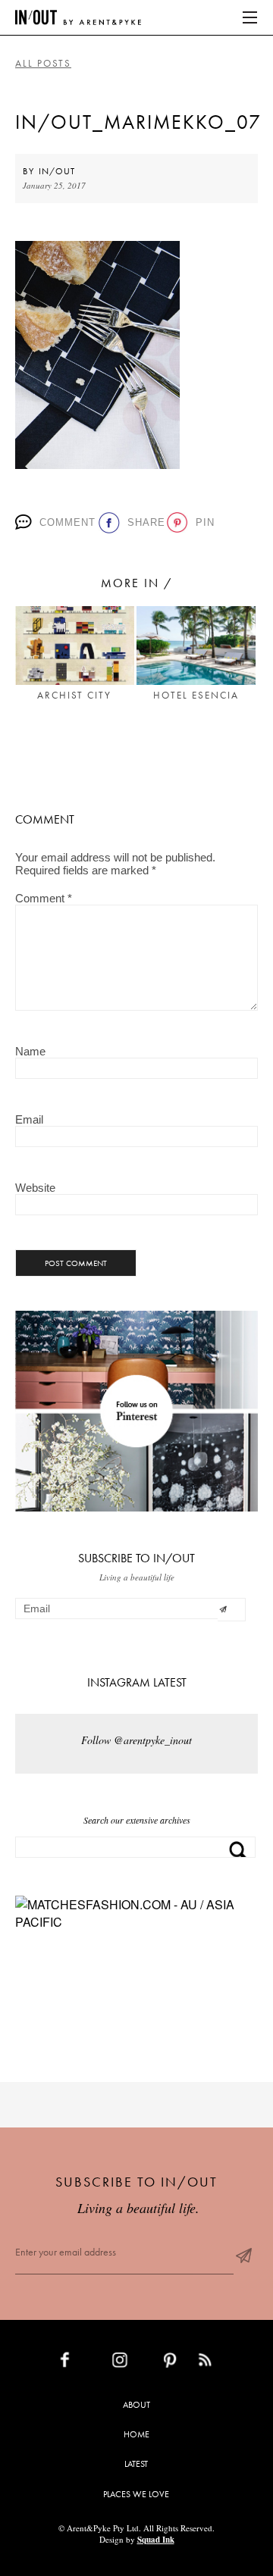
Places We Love (136, 2494)
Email (29, 1119)
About (136, 2405)
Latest (136, 2464)
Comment (64, 522)
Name (30, 1051)
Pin (202, 522)
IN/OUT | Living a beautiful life (78, 17)
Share (142, 522)
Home (136, 2434)
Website (35, 1188)
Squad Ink (156, 2540)
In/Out (57, 171)
